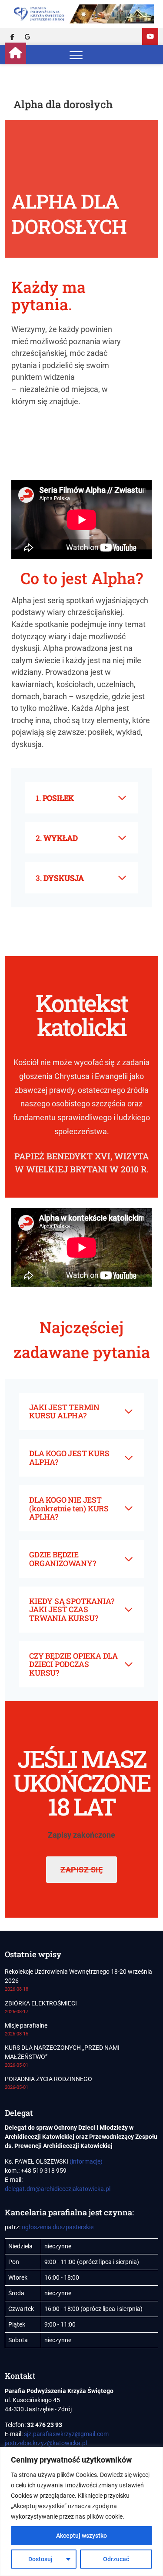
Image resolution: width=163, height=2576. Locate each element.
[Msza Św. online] (150, 36)
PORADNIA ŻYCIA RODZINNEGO (48, 2079)
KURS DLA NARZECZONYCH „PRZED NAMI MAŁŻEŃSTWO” (62, 2052)
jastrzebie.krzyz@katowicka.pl (46, 2443)
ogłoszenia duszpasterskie (58, 2227)
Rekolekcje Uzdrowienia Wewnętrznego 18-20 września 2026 (78, 1976)
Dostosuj (40, 2559)
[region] (81, 2511)
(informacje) (86, 2161)
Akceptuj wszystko (81, 2536)
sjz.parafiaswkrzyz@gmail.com (66, 2434)
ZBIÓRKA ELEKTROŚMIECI (41, 2003)
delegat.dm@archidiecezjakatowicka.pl (58, 2189)
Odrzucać (116, 2559)
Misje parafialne (26, 2025)
